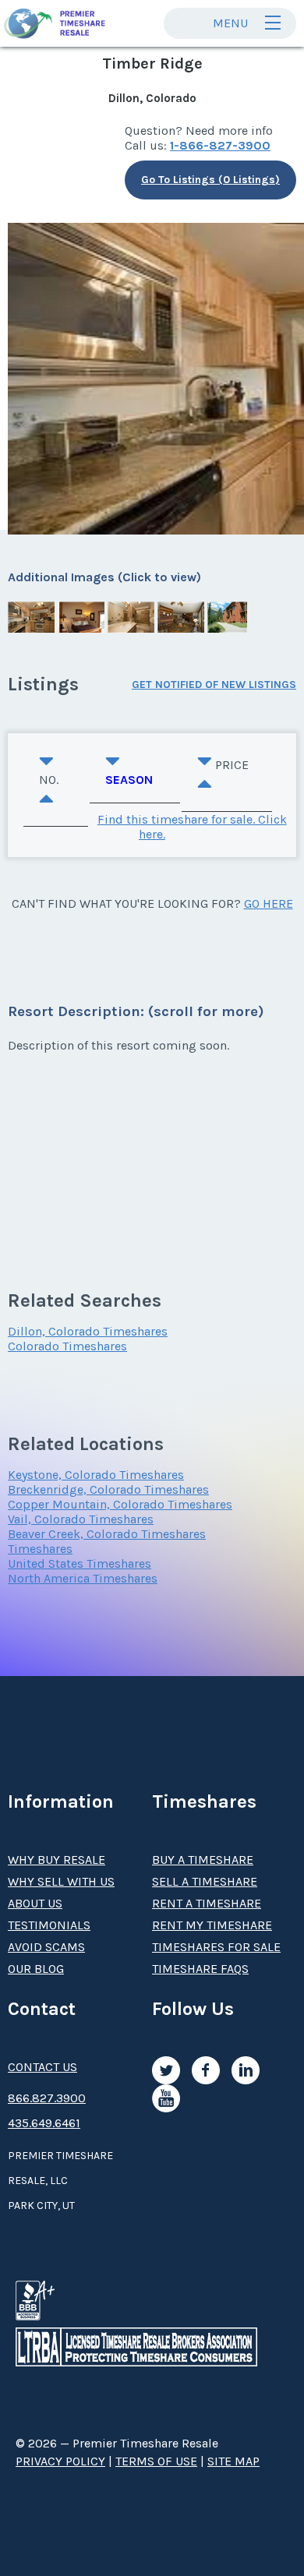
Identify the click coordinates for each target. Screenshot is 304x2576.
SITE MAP (233, 2461)
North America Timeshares (83, 1578)
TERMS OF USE (156, 2461)
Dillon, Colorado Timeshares (88, 1331)
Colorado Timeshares (67, 1346)
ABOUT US (35, 1903)
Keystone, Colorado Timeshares (96, 1475)
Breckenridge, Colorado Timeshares (108, 1489)
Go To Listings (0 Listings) (210, 180)
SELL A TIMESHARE (205, 1881)
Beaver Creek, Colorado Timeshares (107, 1534)
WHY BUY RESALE (57, 1860)
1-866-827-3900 (220, 145)
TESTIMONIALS (49, 1925)
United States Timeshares (80, 1563)
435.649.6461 (44, 2123)
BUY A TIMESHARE (203, 1860)
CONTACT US (42, 2067)
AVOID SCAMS (46, 1947)
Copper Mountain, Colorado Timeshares (120, 1504)
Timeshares (40, 1549)
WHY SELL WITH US (61, 1881)
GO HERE (269, 903)
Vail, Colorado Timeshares (81, 1519)
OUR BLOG (36, 1969)
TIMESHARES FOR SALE (216, 1947)
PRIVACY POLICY (60, 2461)
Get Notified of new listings (214, 685)
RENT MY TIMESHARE (212, 1925)
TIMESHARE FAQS (200, 1969)
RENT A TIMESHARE (207, 1903)
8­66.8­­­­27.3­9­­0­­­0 (47, 2098)
